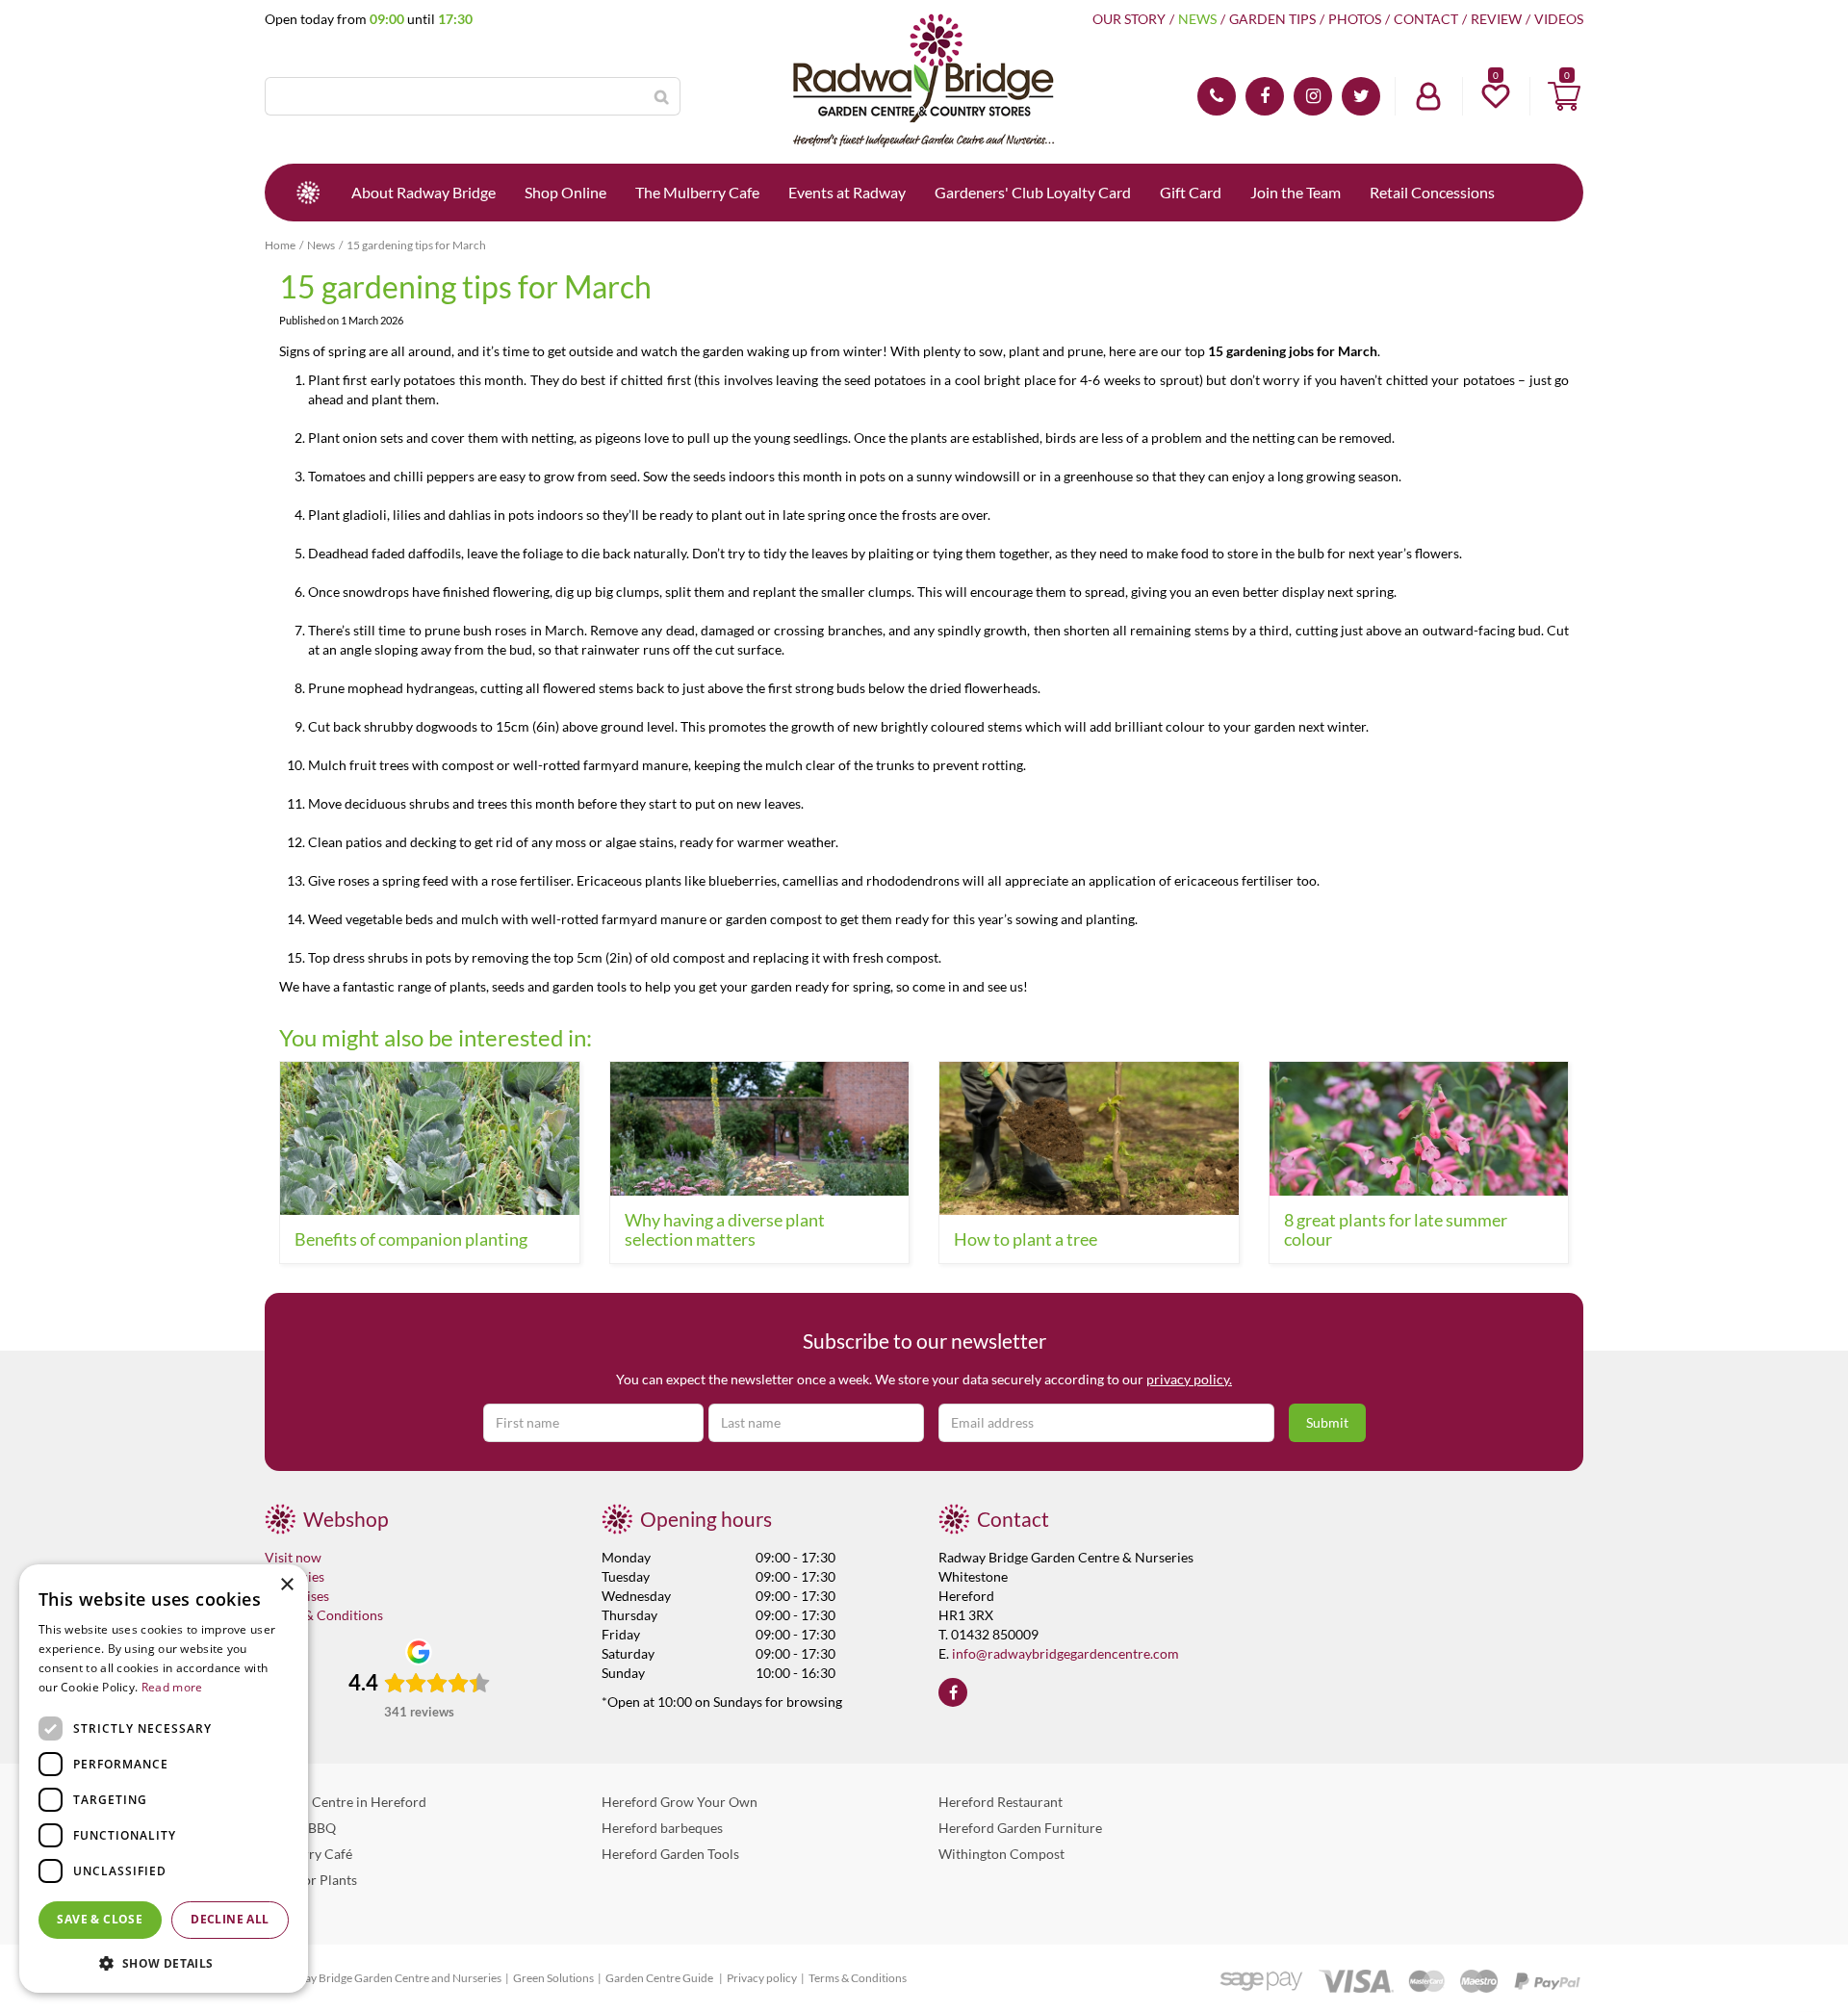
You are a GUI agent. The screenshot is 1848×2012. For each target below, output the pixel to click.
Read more (172, 1687)
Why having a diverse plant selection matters (725, 1229)
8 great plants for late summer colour (1396, 1229)
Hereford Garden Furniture (1020, 1828)
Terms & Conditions (324, 1615)
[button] (164, 1962)
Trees (281, 1906)
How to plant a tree (1026, 1239)
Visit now (293, 1557)
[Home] (308, 193)
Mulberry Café (308, 1854)
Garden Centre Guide (660, 1978)
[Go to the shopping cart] (1564, 96)
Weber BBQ (300, 1828)
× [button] (286, 1585)
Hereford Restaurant (1001, 1802)
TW (1361, 96)
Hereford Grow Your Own (680, 1802)
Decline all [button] (230, 1919)
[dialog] (164, 1779)
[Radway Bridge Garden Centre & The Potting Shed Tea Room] (924, 82)
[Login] (1428, 96)
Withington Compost (1001, 1854)
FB (1265, 96)
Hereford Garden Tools (670, 1854)
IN (1313, 96)
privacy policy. (1189, 1379)
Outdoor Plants (311, 1880)
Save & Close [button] (100, 1919)
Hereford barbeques (662, 1828)
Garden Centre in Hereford (346, 1802)
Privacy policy (762, 1978)
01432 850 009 (1217, 96)
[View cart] (1564, 96)
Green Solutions (553, 1978)
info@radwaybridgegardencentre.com (1065, 1653)
